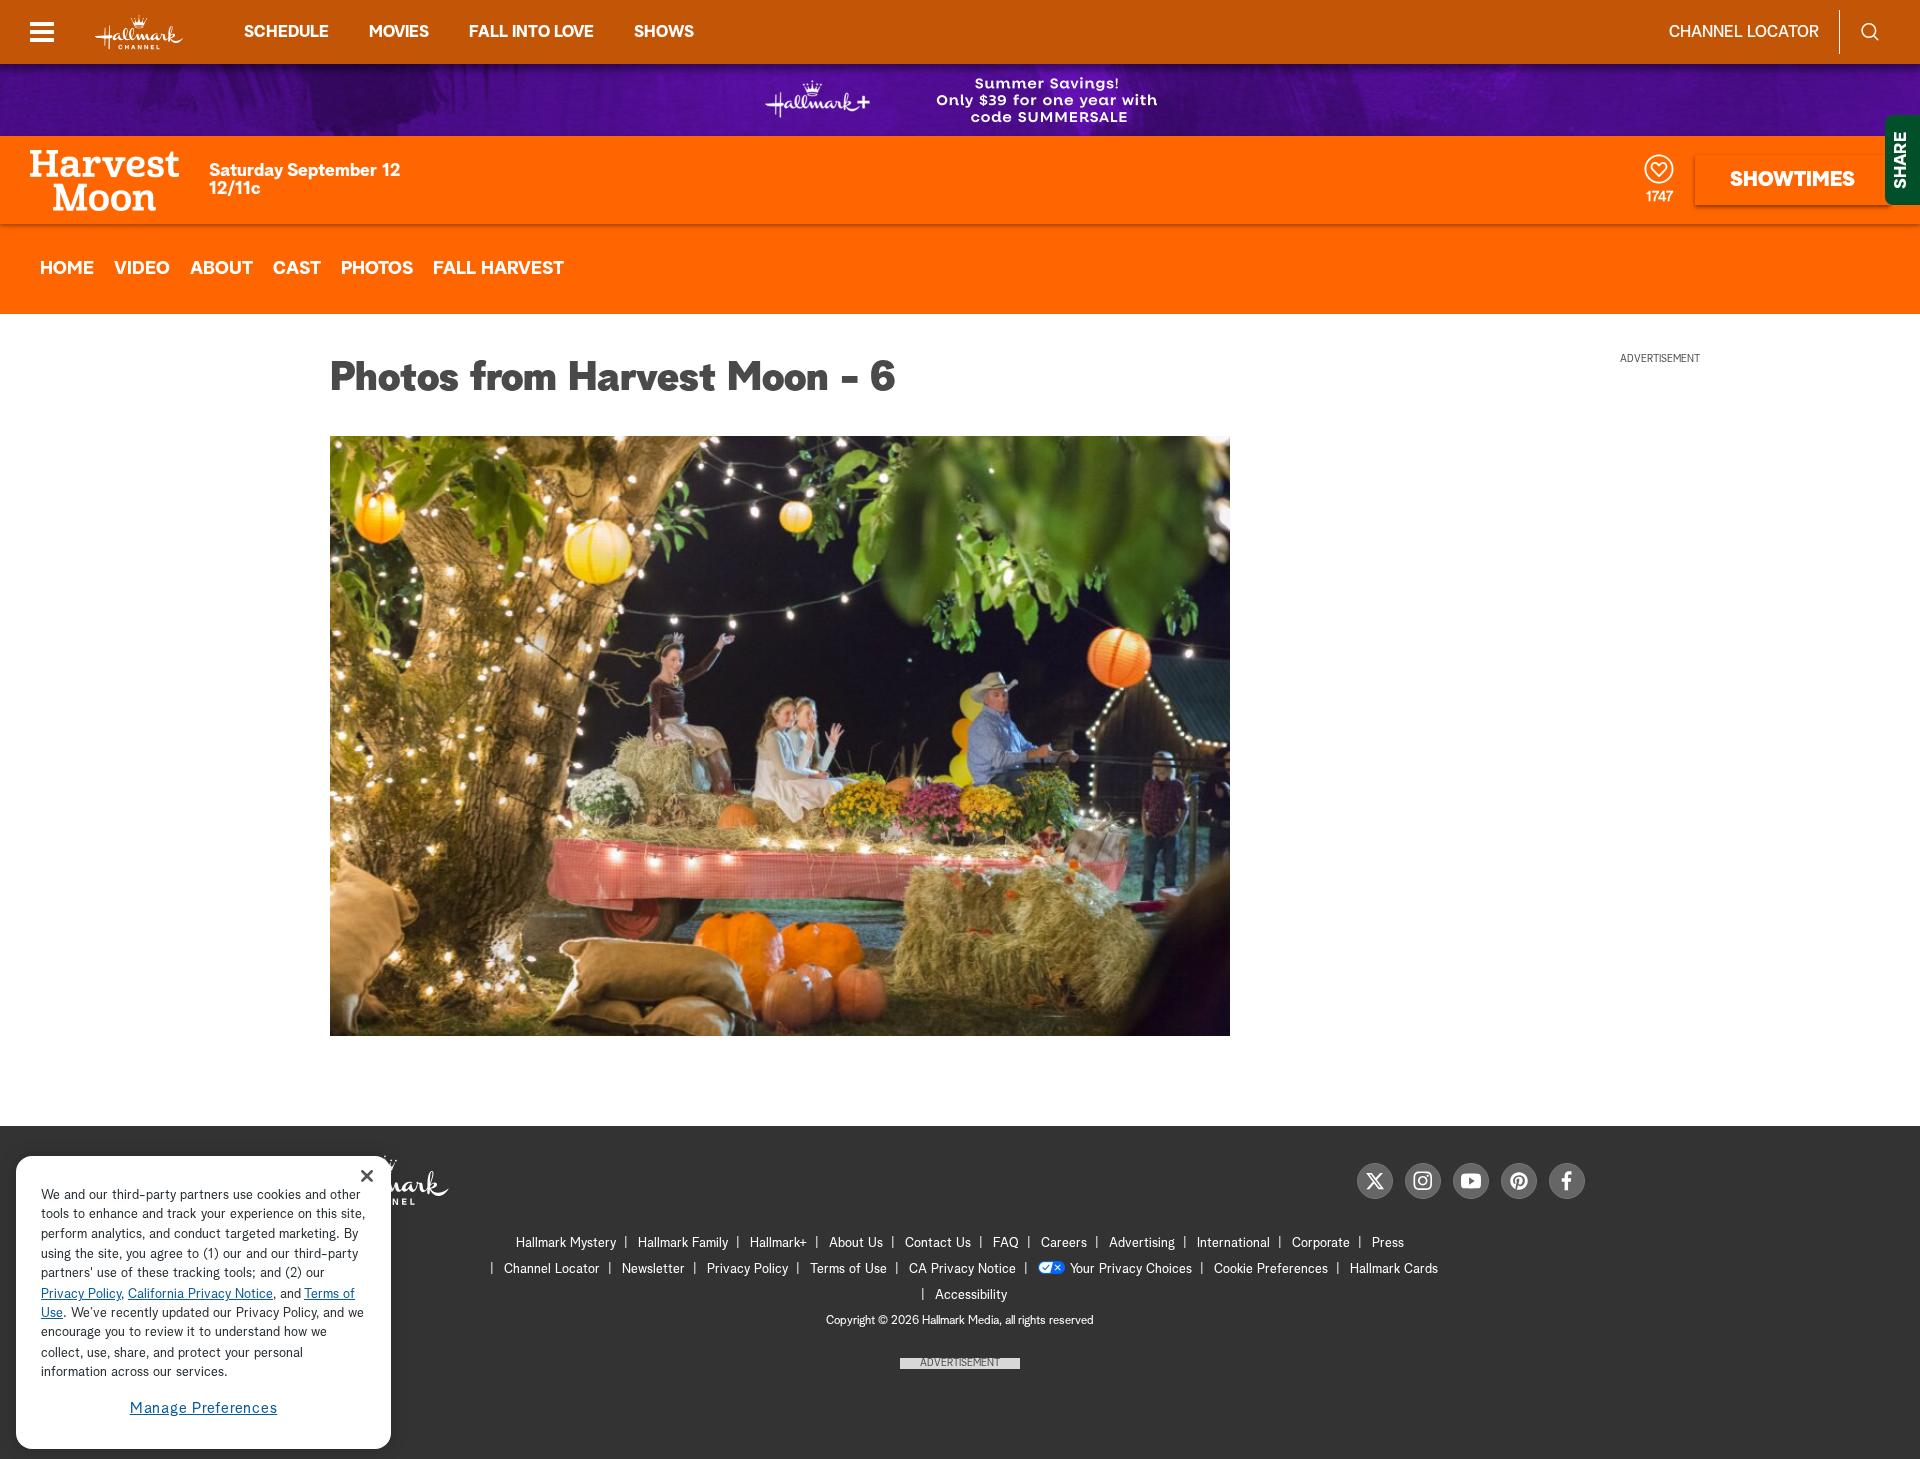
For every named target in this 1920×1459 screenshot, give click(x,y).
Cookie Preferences (1271, 1269)
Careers (1064, 1243)
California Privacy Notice (200, 1294)
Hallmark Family (683, 1243)
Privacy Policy (747, 1269)
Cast (297, 269)
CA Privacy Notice (962, 1269)
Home (67, 269)
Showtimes (1792, 180)
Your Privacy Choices (1131, 1269)
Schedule (286, 32)
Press (1388, 1243)
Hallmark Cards (1394, 1269)
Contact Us (938, 1243)
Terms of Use (848, 1269)
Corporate (1321, 1243)
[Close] (367, 1176)
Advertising (1142, 1243)
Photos (377, 269)
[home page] (139, 32)
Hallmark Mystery (566, 1243)
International (1233, 1243)
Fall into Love (531, 32)
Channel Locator (1744, 32)
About (221, 269)
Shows (664, 32)
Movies (399, 32)
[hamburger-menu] (42, 32)
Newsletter (653, 1269)
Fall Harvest (498, 269)
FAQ (1006, 1243)
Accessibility (971, 1295)
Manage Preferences (204, 1408)
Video (142, 269)
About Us (856, 1243)
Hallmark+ (778, 1243)
